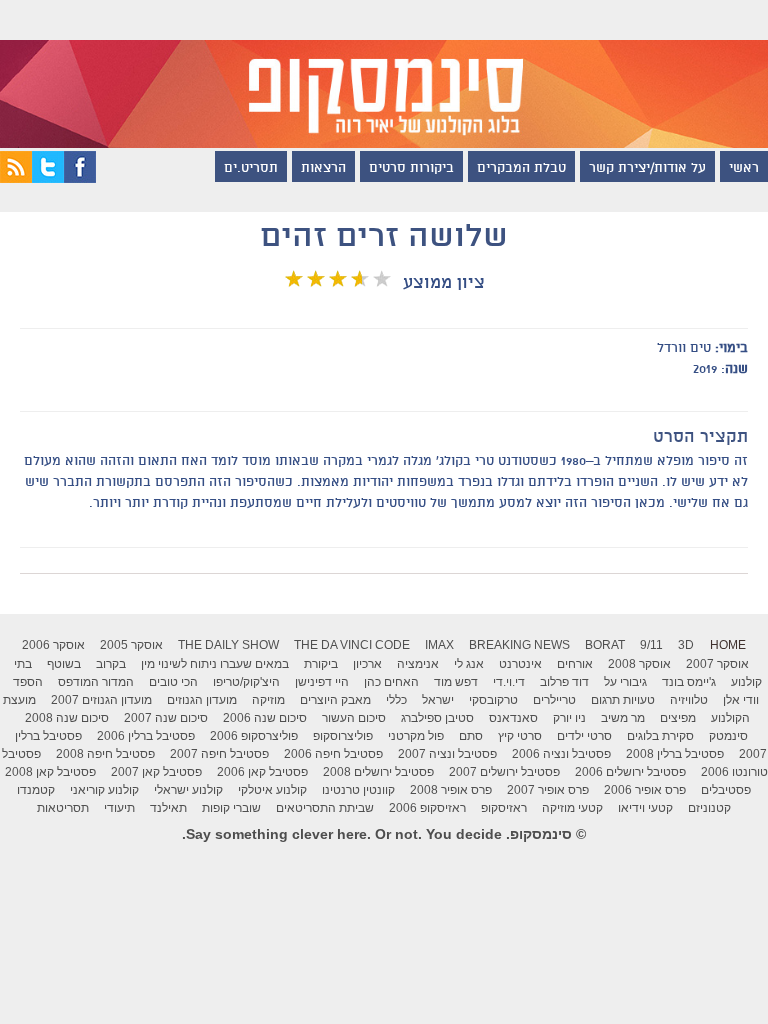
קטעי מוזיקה (572, 808)
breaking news (519, 645)
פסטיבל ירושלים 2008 (378, 772)
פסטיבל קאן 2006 (262, 772)
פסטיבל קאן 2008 (50, 772)
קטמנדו (36, 790)
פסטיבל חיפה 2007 (219, 754)
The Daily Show (228, 645)
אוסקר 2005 (131, 645)
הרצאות (323, 169)
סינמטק (728, 736)
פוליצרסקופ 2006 (254, 736)
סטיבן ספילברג (437, 718)
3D (686, 645)
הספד (28, 682)
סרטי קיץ (520, 736)
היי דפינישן (322, 682)
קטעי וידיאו (645, 808)
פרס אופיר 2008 (451, 790)
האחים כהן (391, 682)
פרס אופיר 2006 (645, 790)
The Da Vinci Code (352, 645)
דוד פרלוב (564, 682)
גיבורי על (625, 682)
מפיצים (678, 718)
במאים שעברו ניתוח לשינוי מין (215, 664)
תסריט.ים (251, 169)
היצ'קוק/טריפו (246, 682)
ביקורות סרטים (411, 169)
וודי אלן (741, 700)
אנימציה (418, 664)
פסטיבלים (726, 790)
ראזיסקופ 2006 (427, 808)
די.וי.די (509, 682)
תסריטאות (63, 808)
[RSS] (16, 178)
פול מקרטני (416, 736)
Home (728, 645)
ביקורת (321, 664)
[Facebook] (80, 178)
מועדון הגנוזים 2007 (101, 700)
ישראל (438, 700)
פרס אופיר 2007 (548, 790)
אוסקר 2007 (717, 664)
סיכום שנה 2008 (67, 718)
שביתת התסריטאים (325, 808)
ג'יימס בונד (689, 682)
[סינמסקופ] (384, 74)
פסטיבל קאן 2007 (156, 772)
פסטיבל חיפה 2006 (333, 754)
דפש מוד (456, 682)
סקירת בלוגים (660, 736)
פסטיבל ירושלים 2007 (504, 772)
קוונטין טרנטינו (358, 790)
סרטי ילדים (584, 736)
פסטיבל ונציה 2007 (447, 754)
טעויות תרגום (623, 700)
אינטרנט (520, 664)
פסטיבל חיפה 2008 (105, 754)
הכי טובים (173, 682)
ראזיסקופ (504, 808)
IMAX (439, 645)
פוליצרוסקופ (343, 736)
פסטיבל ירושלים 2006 (630, 772)
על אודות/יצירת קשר (647, 169)
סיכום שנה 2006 (265, 718)
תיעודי (119, 808)
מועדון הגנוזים (202, 700)
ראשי (744, 169)
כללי (396, 700)
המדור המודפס (96, 682)
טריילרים (554, 700)
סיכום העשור (354, 718)
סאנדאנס (513, 718)
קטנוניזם (709, 808)
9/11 (651, 645)
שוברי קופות (231, 808)
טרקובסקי (493, 700)
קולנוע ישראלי (188, 790)
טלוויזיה (689, 700)
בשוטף (64, 664)
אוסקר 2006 (53, 645)
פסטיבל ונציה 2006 (561, 754)
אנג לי (469, 664)
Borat (605, 645)
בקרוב (111, 664)
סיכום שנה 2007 (166, 718)
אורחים (575, 664)
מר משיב (623, 718)
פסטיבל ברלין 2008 (675, 754)
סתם (471, 736)
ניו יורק (569, 718)
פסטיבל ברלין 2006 (146, 736)
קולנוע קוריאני (104, 790)
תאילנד (168, 808)
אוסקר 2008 (639, 664)
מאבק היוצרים (335, 700)
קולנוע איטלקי (272, 790)
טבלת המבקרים (521, 169)
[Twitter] (48, 178)
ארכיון (367, 664)
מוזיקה (268, 700)
